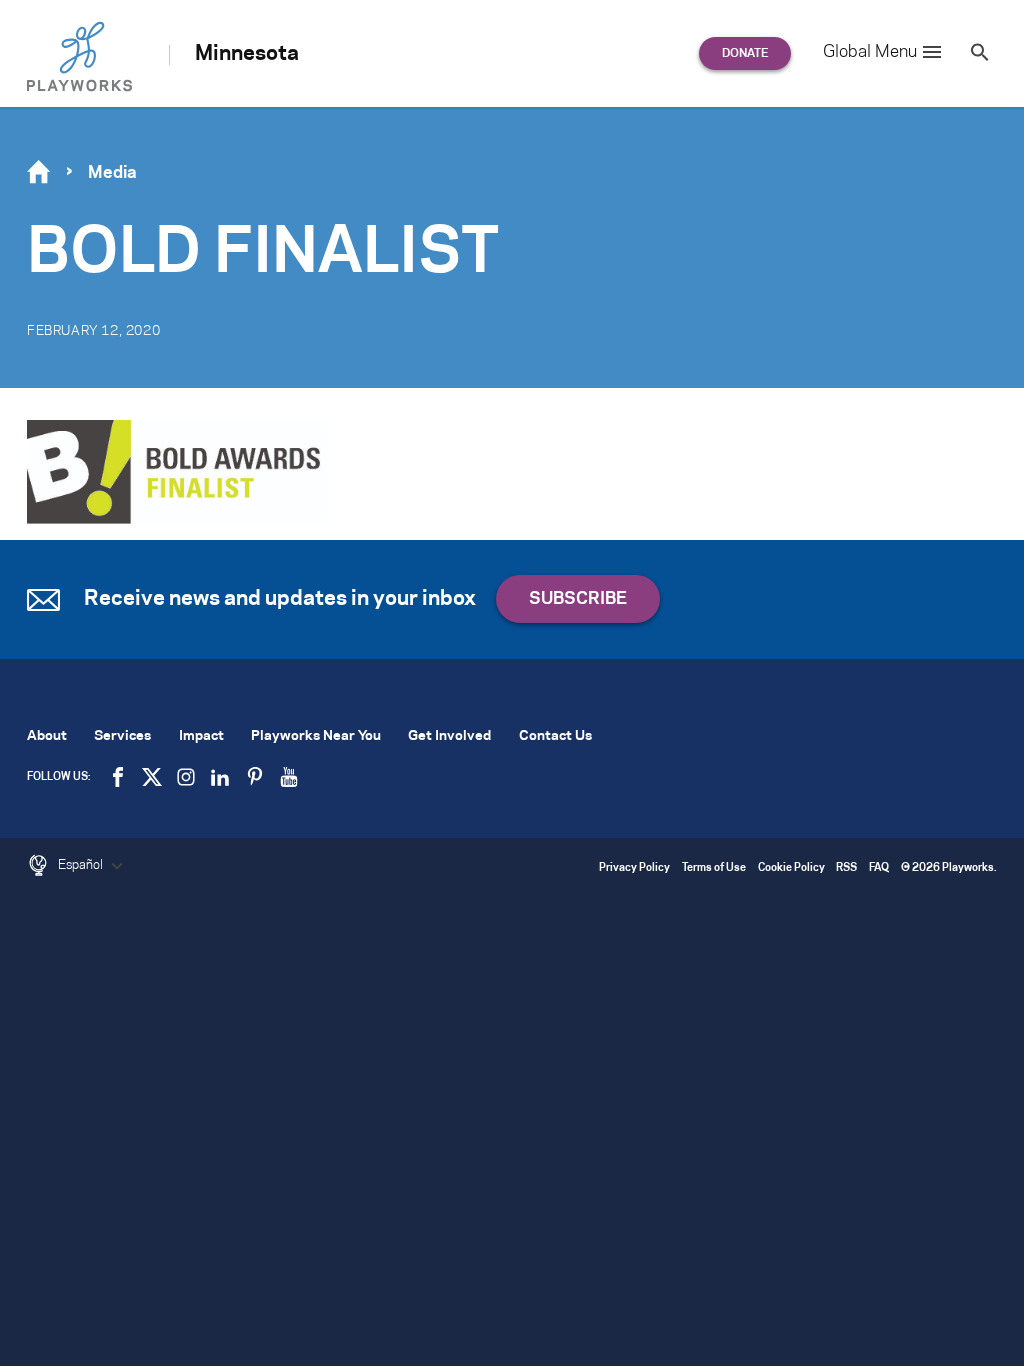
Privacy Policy (634, 868)
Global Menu (870, 52)
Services (122, 736)
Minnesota (247, 54)
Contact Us (555, 736)
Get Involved (449, 736)
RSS (846, 868)
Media (112, 173)
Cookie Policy (791, 868)
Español (82, 865)
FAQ (879, 868)
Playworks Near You (316, 736)
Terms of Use (714, 868)
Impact (201, 736)
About (47, 736)
